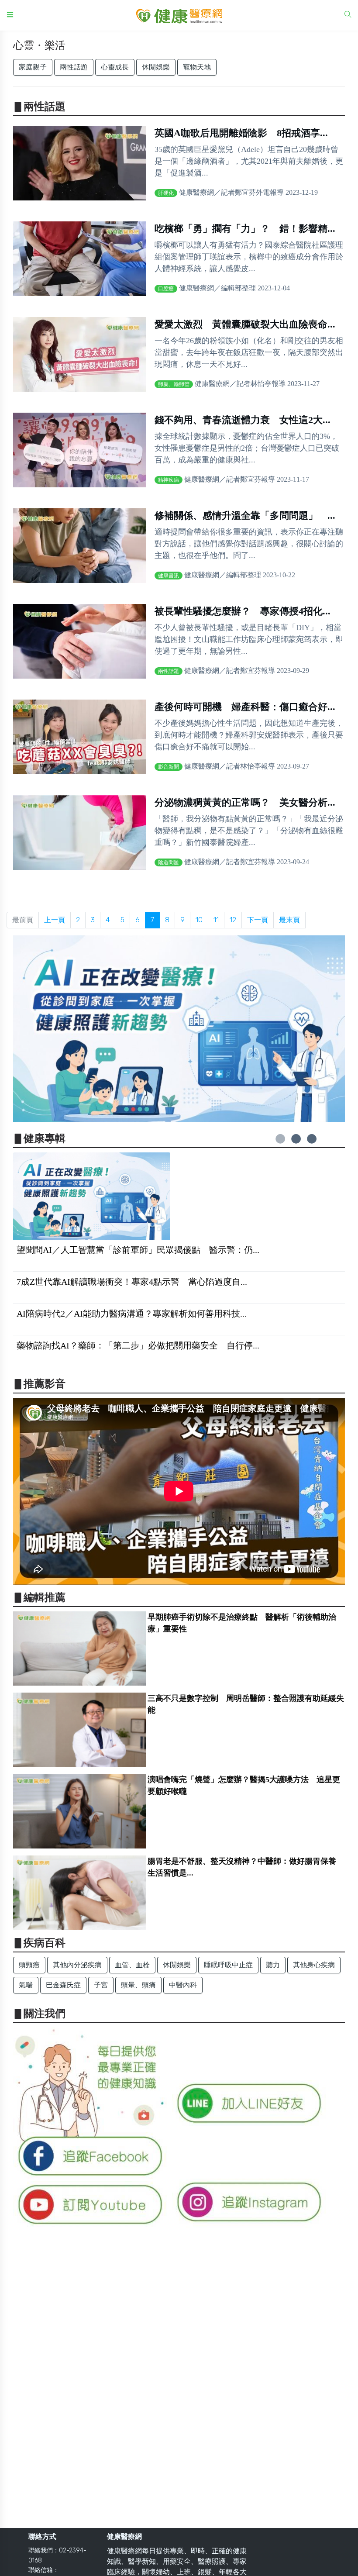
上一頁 (55, 920)
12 (233, 920)
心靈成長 (115, 67)
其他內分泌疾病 (77, 1965)
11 (216, 920)
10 (199, 920)
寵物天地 (197, 67)
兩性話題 (74, 67)
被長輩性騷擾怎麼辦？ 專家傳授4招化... (243, 611)
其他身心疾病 (314, 1965)
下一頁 (258, 920)
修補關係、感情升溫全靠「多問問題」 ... (245, 516)
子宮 (101, 1985)
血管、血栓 (132, 1965)
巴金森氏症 (63, 1985)
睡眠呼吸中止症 (228, 1965)
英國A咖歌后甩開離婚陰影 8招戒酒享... (241, 133)
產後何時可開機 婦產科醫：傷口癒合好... (245, 707)
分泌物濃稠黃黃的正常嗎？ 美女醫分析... (245, 802)
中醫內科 (183, 1985)
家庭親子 (33, 67)
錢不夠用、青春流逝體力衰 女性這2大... (243, 420)
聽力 (273, 1965)
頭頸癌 (29, 1965)
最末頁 (289, 920)
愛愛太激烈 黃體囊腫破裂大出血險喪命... (245, 324)
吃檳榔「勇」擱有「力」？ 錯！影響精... (245, 229)
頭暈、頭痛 (138, 1985)
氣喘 (26, 1985)
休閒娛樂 (156, 67)
